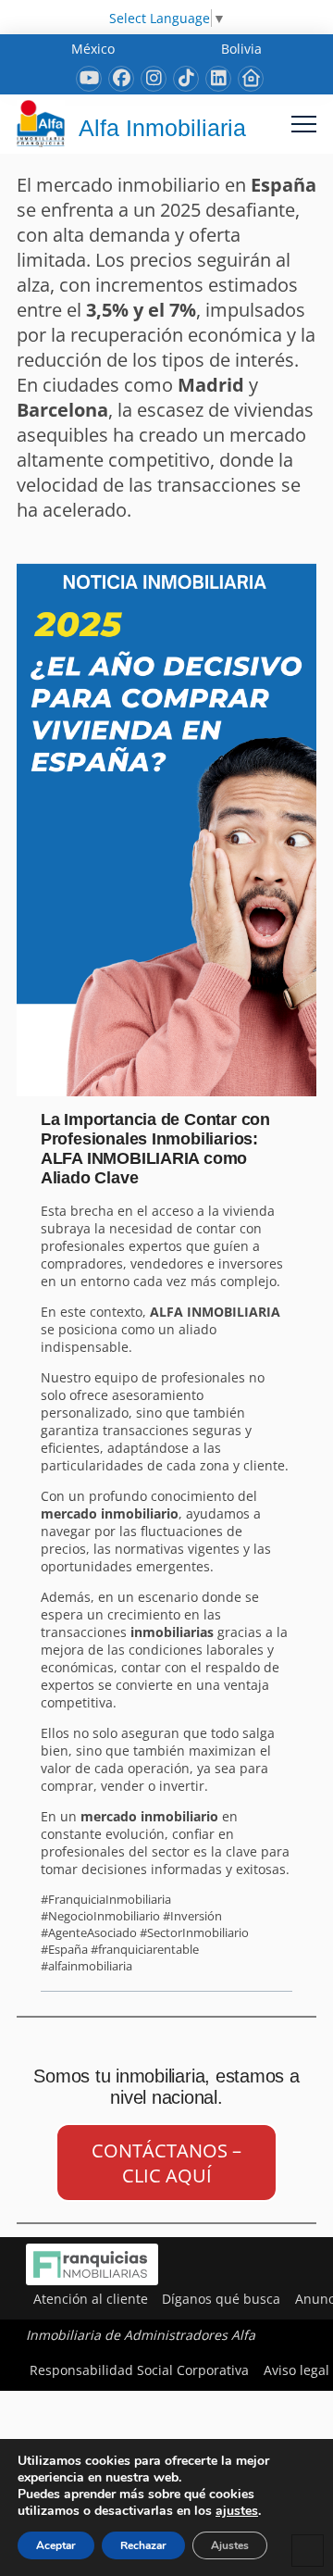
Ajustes (230, 2545)
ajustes (237, 2511)
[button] (304, 124)
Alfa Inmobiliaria (162, 128)
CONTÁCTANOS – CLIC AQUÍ (166, 2163)
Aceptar (56, 2545)
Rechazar (143, 2545)
